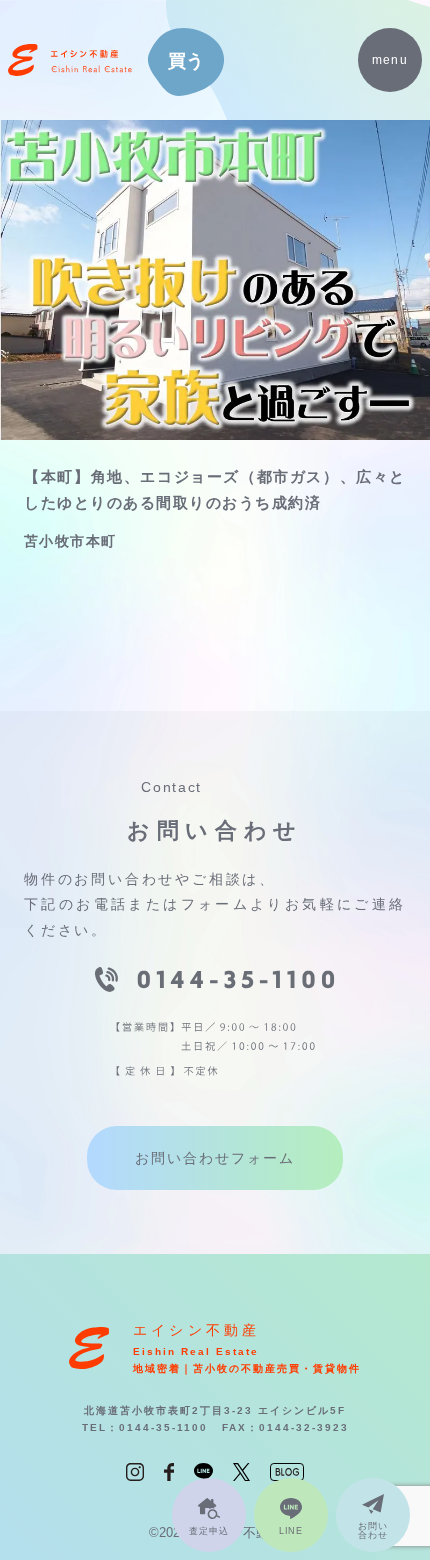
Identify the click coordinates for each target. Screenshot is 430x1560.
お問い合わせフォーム (215, 1158)
